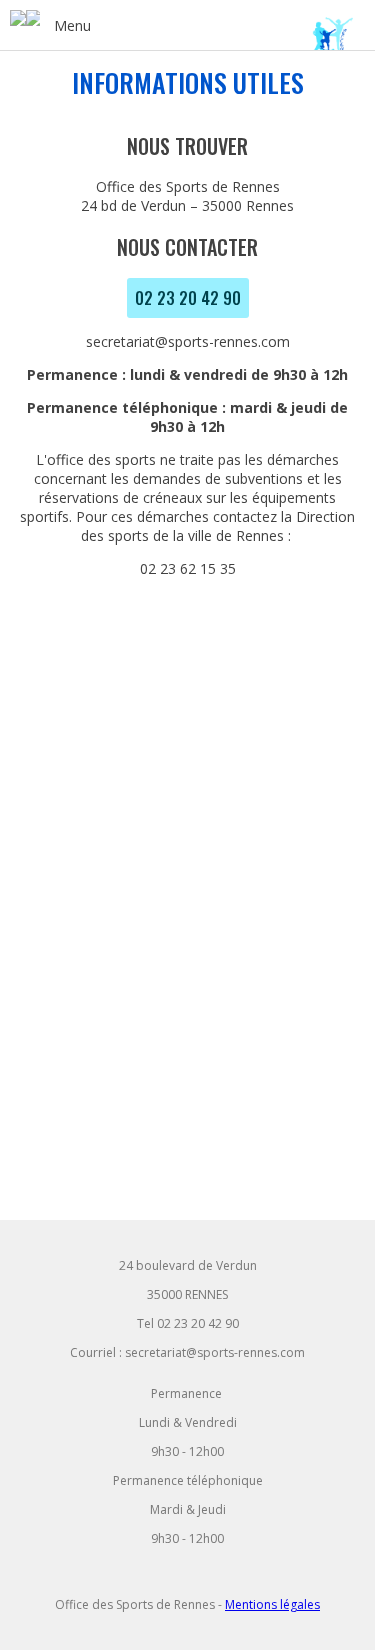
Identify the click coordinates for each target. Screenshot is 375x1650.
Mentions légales (272, 1604)
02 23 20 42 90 (188, 298)
